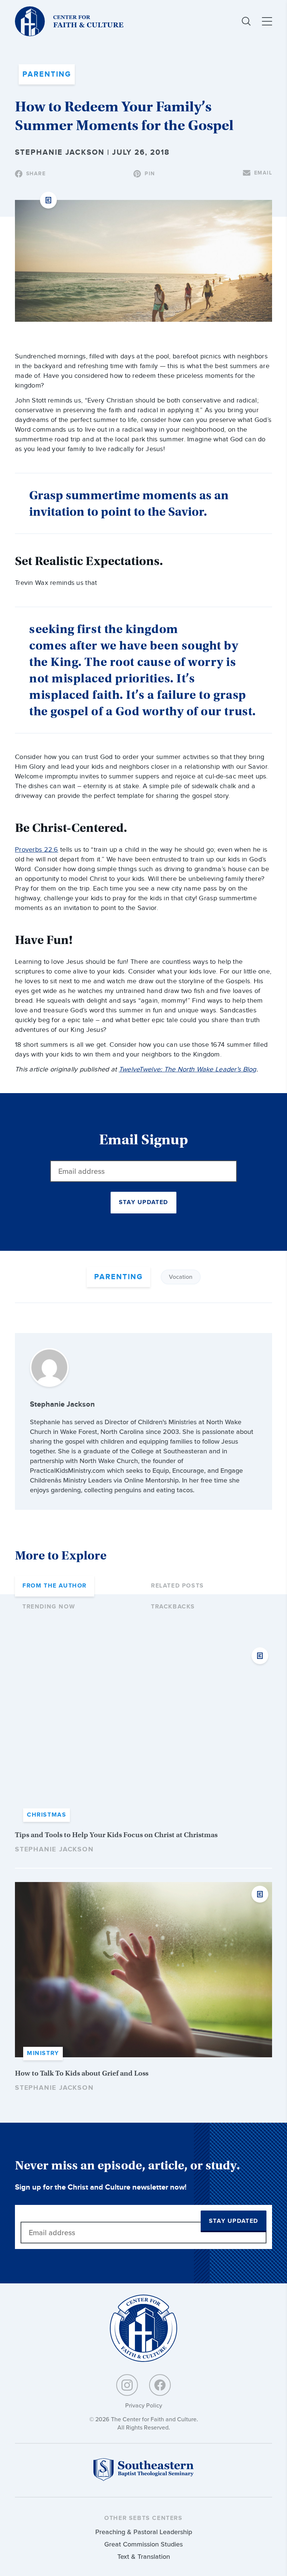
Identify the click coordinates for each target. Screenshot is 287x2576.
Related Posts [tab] (178, 1586)
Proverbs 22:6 (37, 850)
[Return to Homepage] (143, 2329)
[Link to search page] (246, 21)
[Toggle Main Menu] (267, 21)
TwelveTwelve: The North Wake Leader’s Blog (188, 1069)
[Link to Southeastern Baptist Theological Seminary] (143, 2479)
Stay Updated (143, 1202)
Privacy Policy (144, 2405)
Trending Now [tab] (49, 1607)
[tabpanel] (143, 1868)
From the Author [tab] (55, 1586)
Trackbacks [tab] (173, 1607)
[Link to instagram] (127, 2385)
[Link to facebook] (160, 2385)
